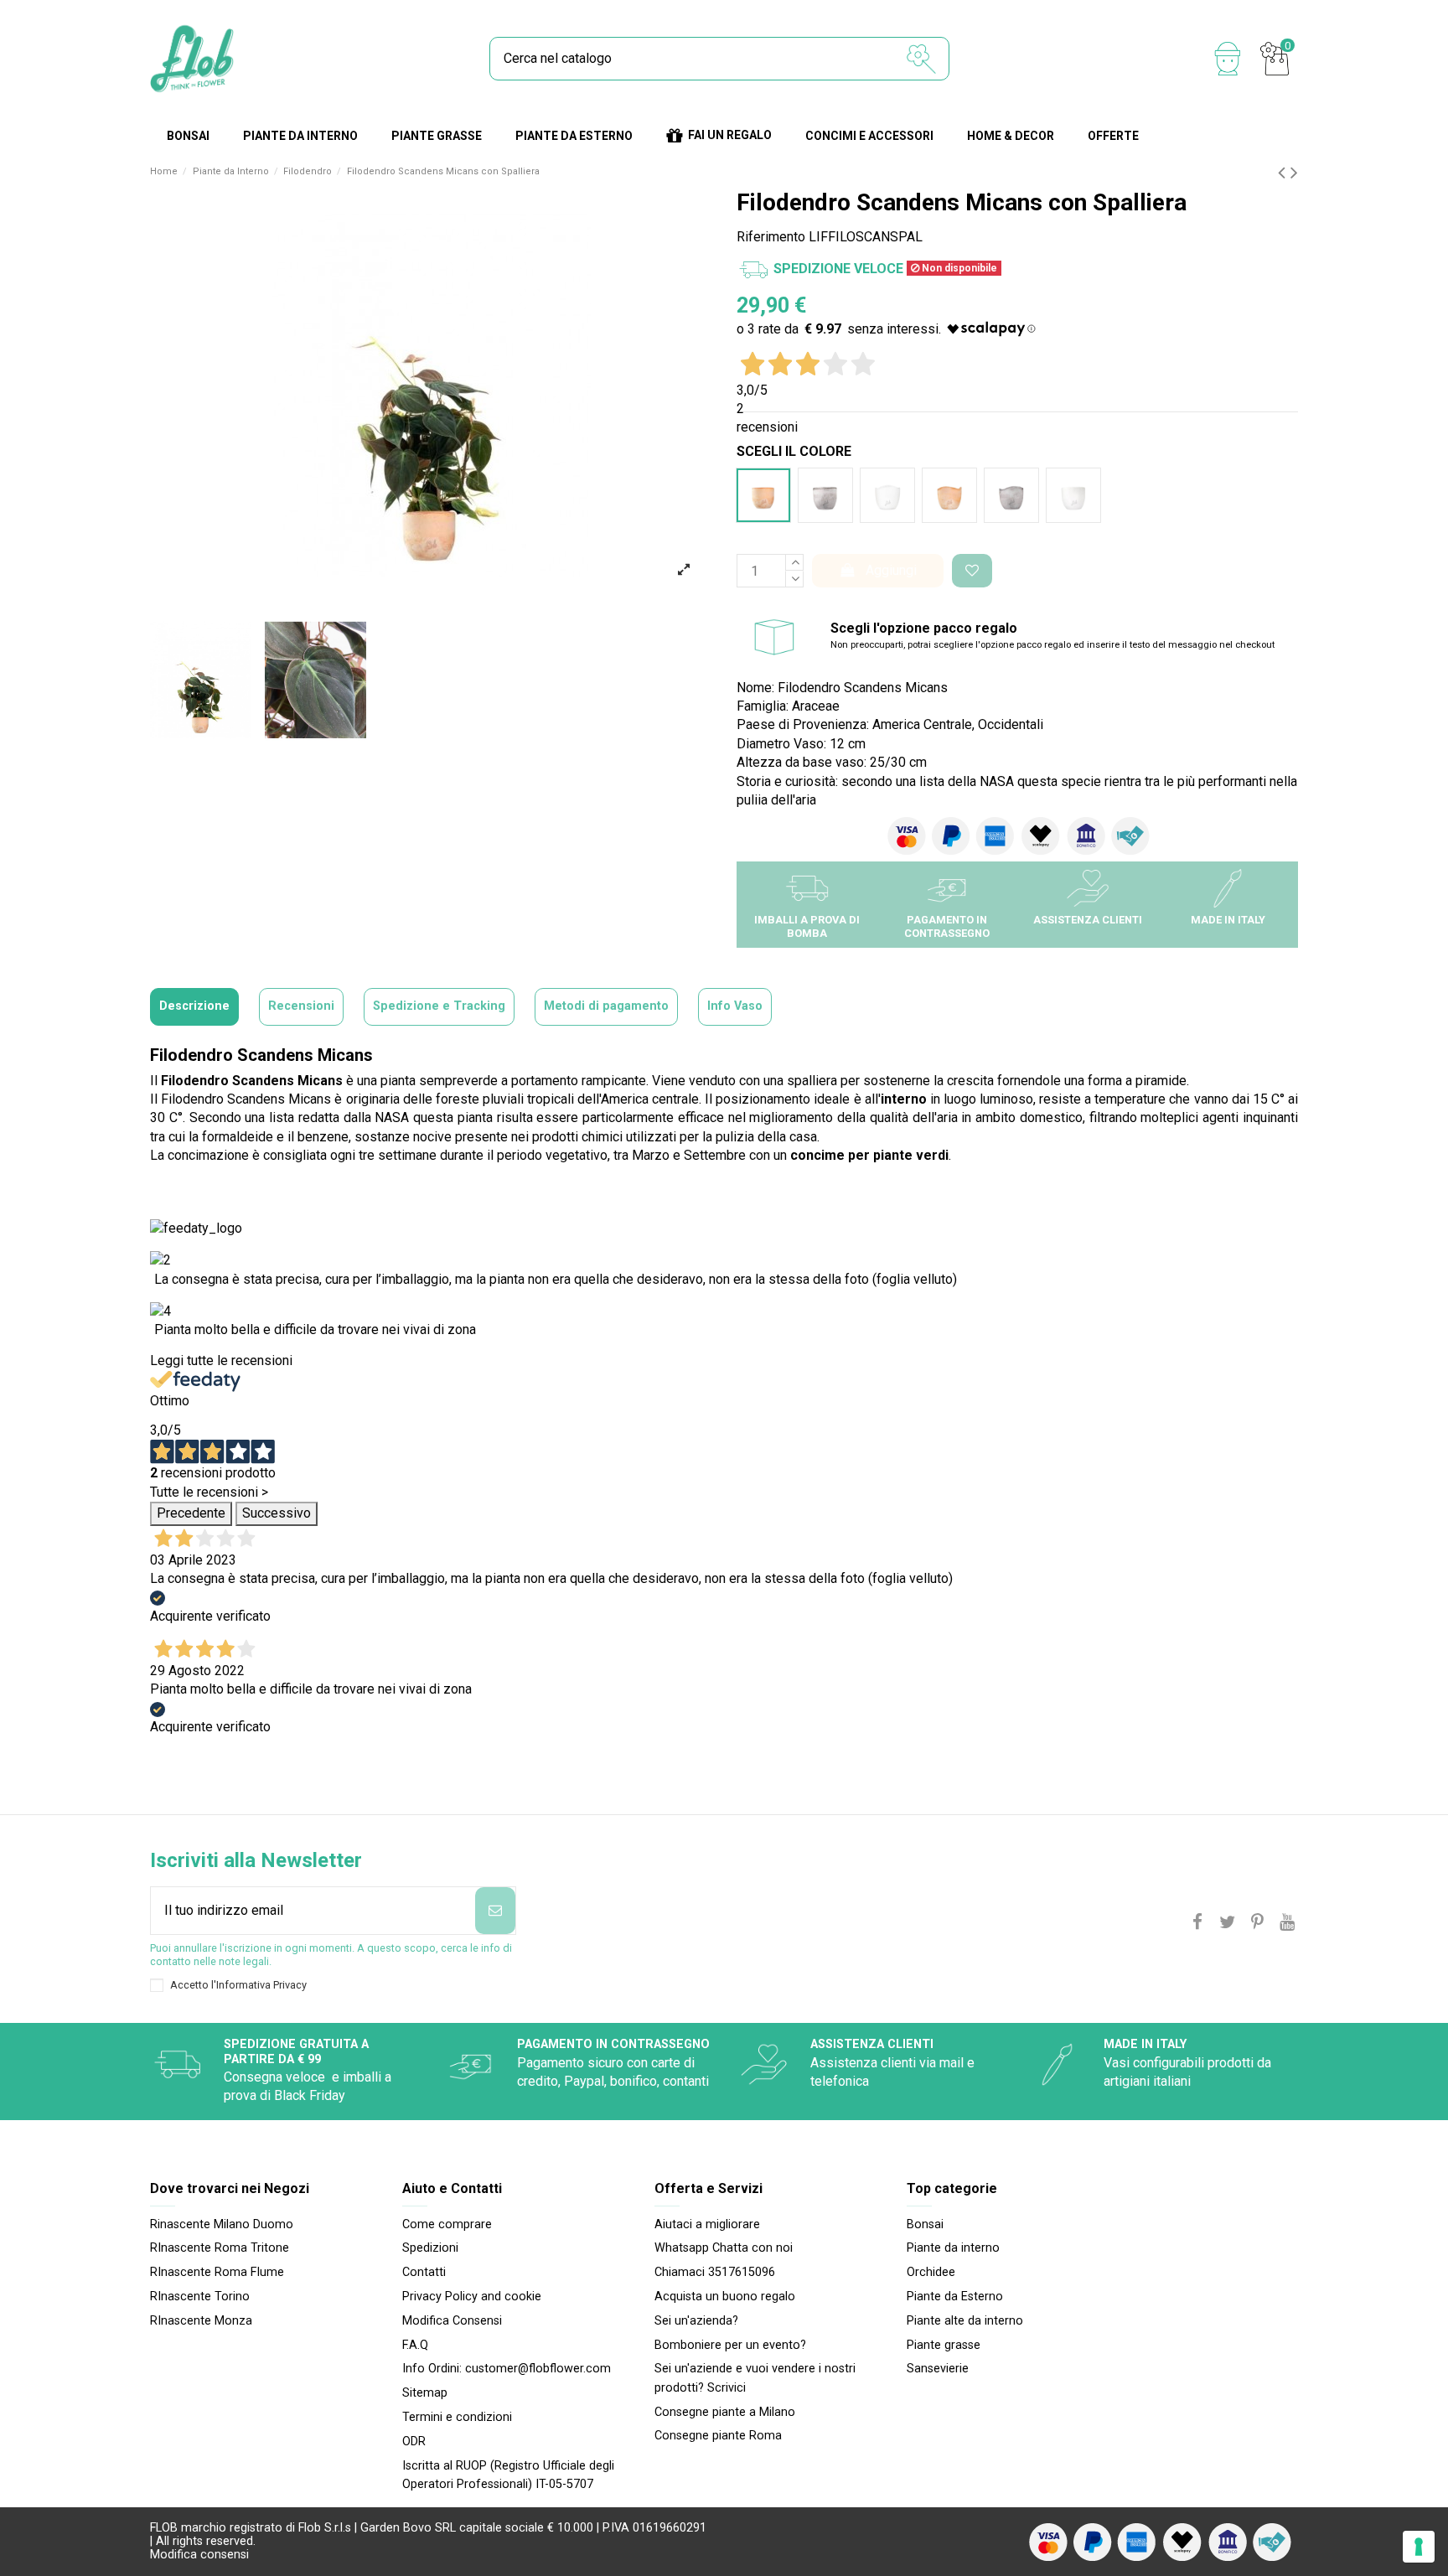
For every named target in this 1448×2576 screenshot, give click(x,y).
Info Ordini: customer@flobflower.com (507, 2369)
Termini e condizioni (457, 2417)
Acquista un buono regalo (725, 2297)
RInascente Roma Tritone (220, 2248)
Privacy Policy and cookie (472, 2297)
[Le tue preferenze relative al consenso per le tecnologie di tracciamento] (1419, 2547)
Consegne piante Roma (718, 2436)
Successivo (277, 1513)
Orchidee (931, 2272)
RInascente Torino (200, 2297)
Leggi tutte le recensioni (221, 1360)
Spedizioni (430, 2248)
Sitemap (425, 2393)
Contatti (424, 2272)
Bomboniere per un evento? (730, 2345)
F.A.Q (415, 2345)
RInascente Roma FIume (217, 2272)
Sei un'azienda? (696, 2321)
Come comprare (447, 2224)
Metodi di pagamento (606, 1006)
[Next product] (1294, 173)
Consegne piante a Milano (725, 2412)
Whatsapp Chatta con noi (724, 2248)
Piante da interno (953, 2248)
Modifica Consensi (452, 2321)
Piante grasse (944, 2345)
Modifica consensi (199, 2555)
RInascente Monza (201, 2321)
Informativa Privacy (261, 1985)
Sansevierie (938, 2369)
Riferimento (771, 237)
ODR (414, 2442)
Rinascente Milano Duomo (222, 2224)
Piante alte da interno (965, 2321)
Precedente (191, 1513)
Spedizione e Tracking (439, 1006)
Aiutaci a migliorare (707, 2224)
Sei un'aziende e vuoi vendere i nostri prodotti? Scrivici (755, 2378)
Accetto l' (238, 1985)
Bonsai (925, 2224)
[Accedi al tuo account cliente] (1228, 59)
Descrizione (194, 1006)
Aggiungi (891, 570)
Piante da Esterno (955, 2297)
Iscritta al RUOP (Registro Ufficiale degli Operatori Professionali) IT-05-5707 (508, 2475)
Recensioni (301, 1006)
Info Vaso (735, 1006)
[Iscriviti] (495, 1911)
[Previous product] (1284, 173)
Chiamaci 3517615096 (715, 2272)
